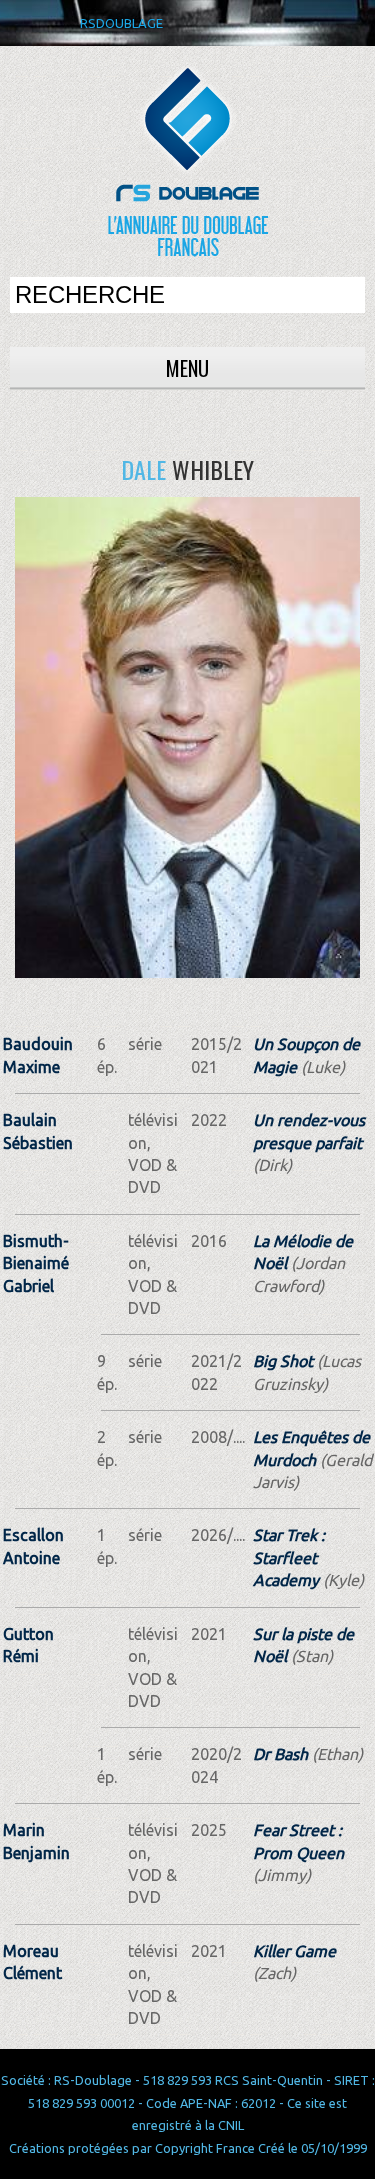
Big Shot (283, 1361)
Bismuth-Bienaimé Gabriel (36, 1263)
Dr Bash (280, 1754)
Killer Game (294, 1951)
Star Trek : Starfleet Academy (289, 1557)
